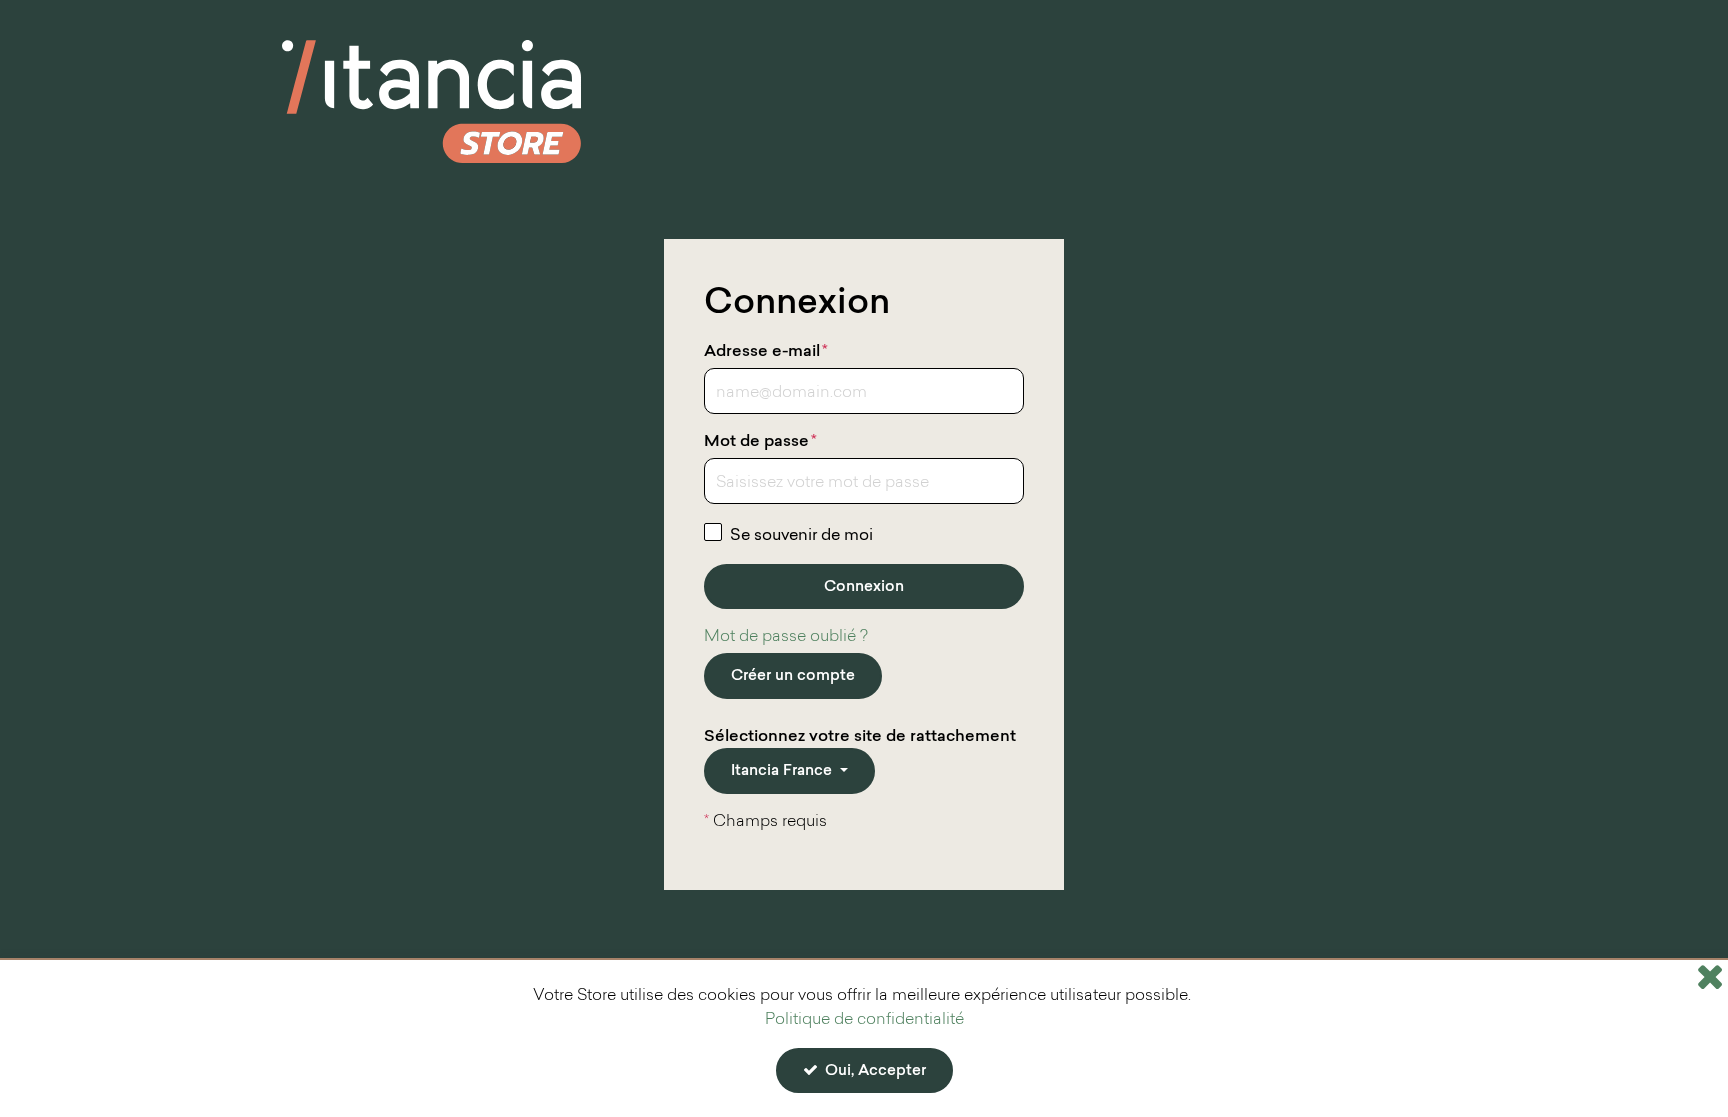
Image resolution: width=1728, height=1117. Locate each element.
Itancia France (783, 771)
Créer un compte (793, 676)
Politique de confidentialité (864, 1020)
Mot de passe (760, 442)
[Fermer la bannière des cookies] (1710, 976)
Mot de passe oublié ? (786, 637)
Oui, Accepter (873, 1071)
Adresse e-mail (766, 352)
